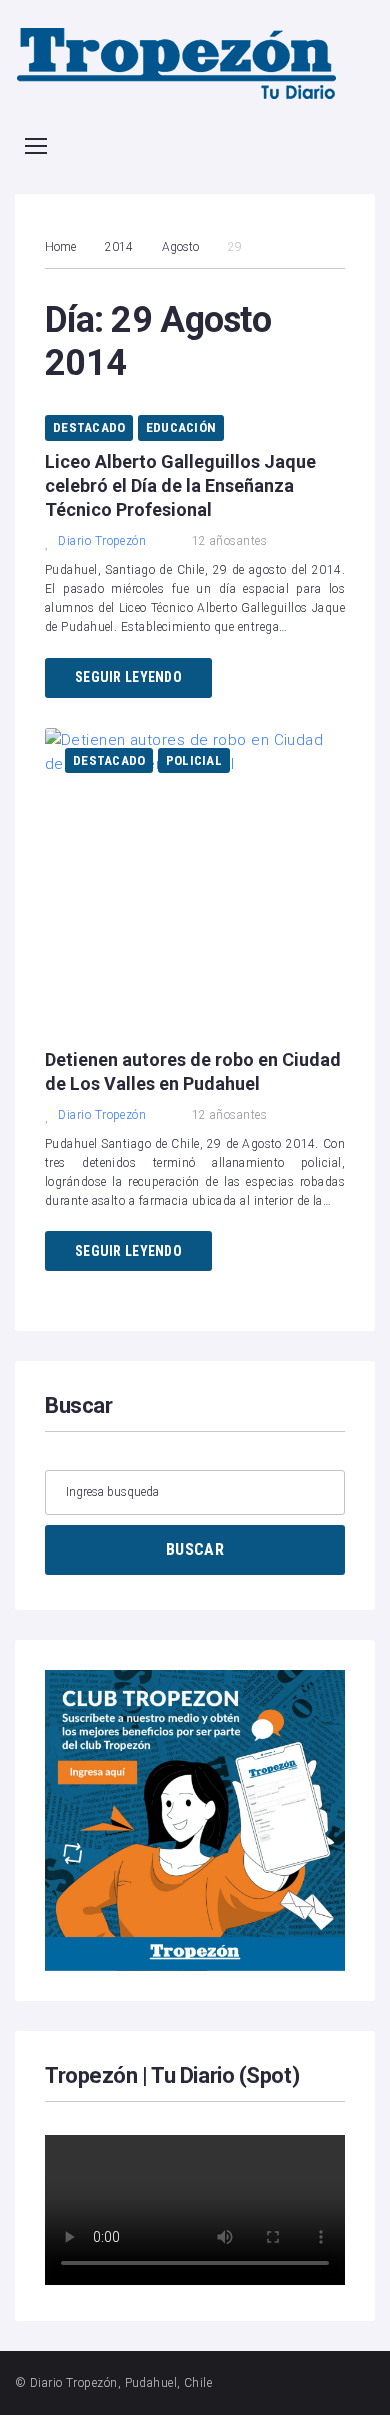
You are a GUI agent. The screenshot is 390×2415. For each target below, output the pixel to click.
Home (60, 247)
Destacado (89, 427)
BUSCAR (195, 1549)
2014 (119, 247)
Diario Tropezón (102, 541)
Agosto (180, 247)
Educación (181, 427)
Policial (194, 760)
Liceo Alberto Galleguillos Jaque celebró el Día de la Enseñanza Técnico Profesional (180, 485)
